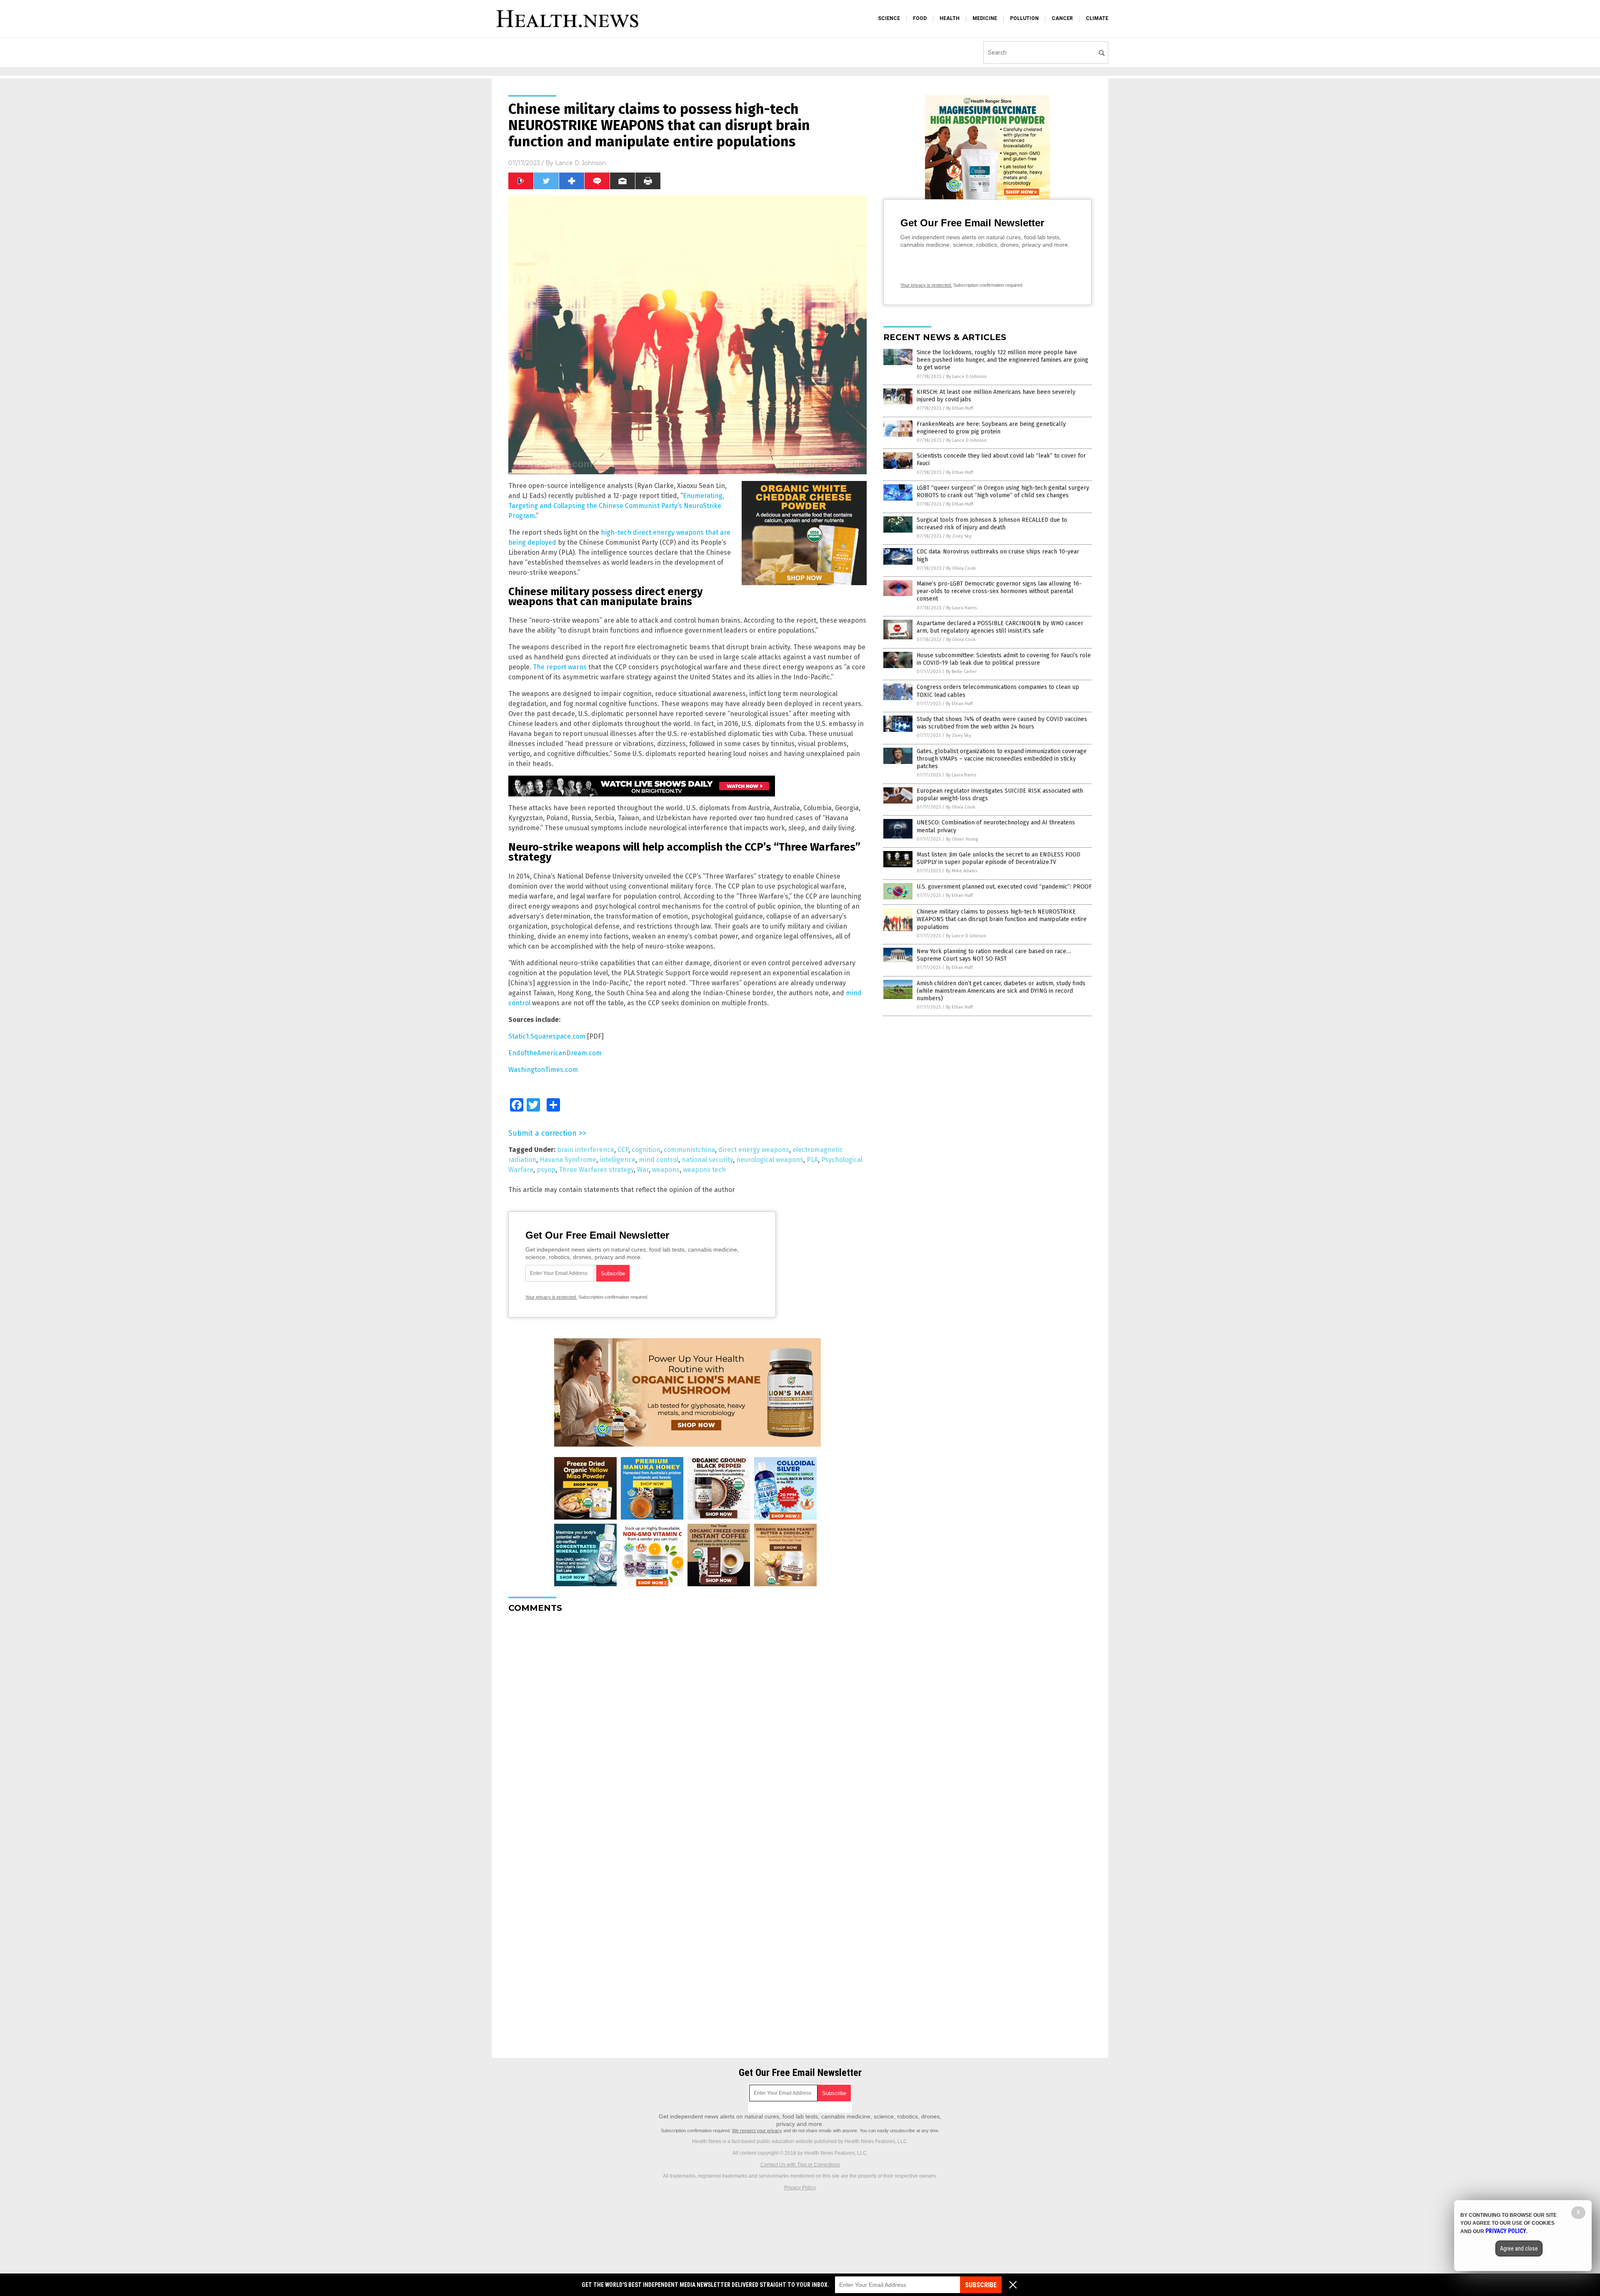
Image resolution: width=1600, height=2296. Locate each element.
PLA (812, 1160)
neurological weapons (770, 1160)
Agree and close (1519, 2248)
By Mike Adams (961, 871)
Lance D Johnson (580, 163)
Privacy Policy (800, 2188)
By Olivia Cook (961, 568)
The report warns (560, 667)
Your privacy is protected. (551, 1297)
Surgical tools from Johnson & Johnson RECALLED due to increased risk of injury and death (992, 524)
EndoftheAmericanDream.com (555, 1053)
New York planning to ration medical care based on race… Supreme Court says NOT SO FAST (994, 955)
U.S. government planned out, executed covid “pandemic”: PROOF (1004, 887)
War (643, 1170)
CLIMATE (1097, 18)
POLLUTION (1024, 18)
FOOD (920, 18)
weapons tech (704, 1170)
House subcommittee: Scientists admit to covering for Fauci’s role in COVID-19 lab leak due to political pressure (1004, 659)
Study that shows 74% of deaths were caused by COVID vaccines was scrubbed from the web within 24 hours (1002, 723)
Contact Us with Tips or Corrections (800, 2165)
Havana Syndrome (568, 1160)
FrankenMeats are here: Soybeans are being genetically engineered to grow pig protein (991, 428)
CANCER (1062, 18)
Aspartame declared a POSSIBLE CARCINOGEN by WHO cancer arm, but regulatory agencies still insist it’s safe (1000, 627)
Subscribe (981, 2285)
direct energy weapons (754, 1150)
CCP (623, 1150)
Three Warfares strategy (596, 1170)
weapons (666, 1170)
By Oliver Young (962, 839)
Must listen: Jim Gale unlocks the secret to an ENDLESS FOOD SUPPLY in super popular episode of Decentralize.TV (999, 858)
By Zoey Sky (959, 536)
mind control (659, 1160)
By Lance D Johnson (966, 377)
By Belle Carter (961, 672)
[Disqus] (687, 1724)
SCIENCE (889, 18)
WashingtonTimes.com (543, 1070)
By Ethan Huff (960, 408)
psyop (546, 1170)
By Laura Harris (961, 608)
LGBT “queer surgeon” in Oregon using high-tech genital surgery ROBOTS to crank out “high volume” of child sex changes (1003, 492)
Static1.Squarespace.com (547, 1036)
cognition (646, 1150)
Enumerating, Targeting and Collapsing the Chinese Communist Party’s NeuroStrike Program (616, 506)
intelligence (617, 1160)
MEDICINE (985, 18)
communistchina (689, 1150)
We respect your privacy (757, 2131)
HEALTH (950, 18)
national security (707, 1160)
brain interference (586, 1150)
